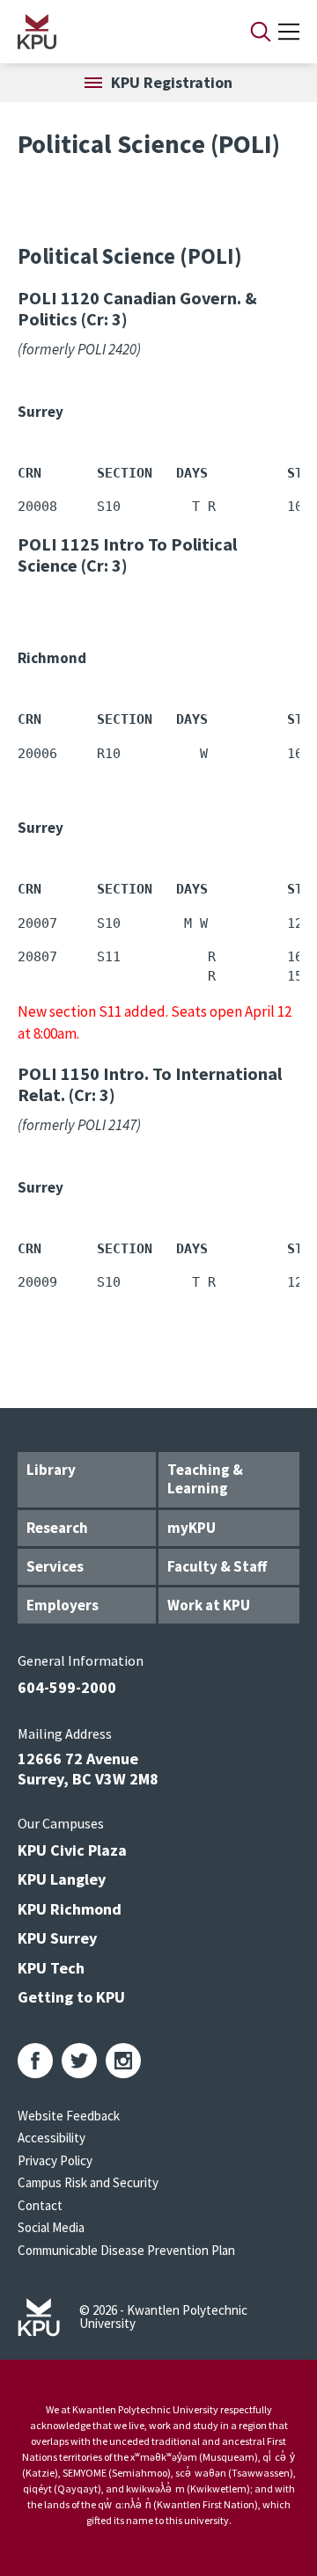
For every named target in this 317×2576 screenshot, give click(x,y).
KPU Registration (172, 82)
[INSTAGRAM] (123, 2061)
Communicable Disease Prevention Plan (126, 2250)
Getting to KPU (71, 1997)
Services (55, 1566)
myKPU (192, 1528)
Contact (40, 2205)
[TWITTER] (79, 2061)
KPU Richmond (70, 1909)
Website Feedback (69, 2116)
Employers (63, 1605)
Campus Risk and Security (88, 2182)
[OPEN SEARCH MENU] (261, 32)
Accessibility (52, 2138)
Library (51, 1470)
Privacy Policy (55, 2160)
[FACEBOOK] (35, 2061)
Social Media (51, 2227)
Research (57, 1528)
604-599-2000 (67, 1687)
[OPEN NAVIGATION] (289, 32)
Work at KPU (209, 1605)
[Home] (111, 32)
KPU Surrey (57, 1938)
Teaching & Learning (205, 1479)
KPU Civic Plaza (72, 1850)
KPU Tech (51, 1968)
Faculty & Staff (217, 1566)
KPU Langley (62, 1879)
